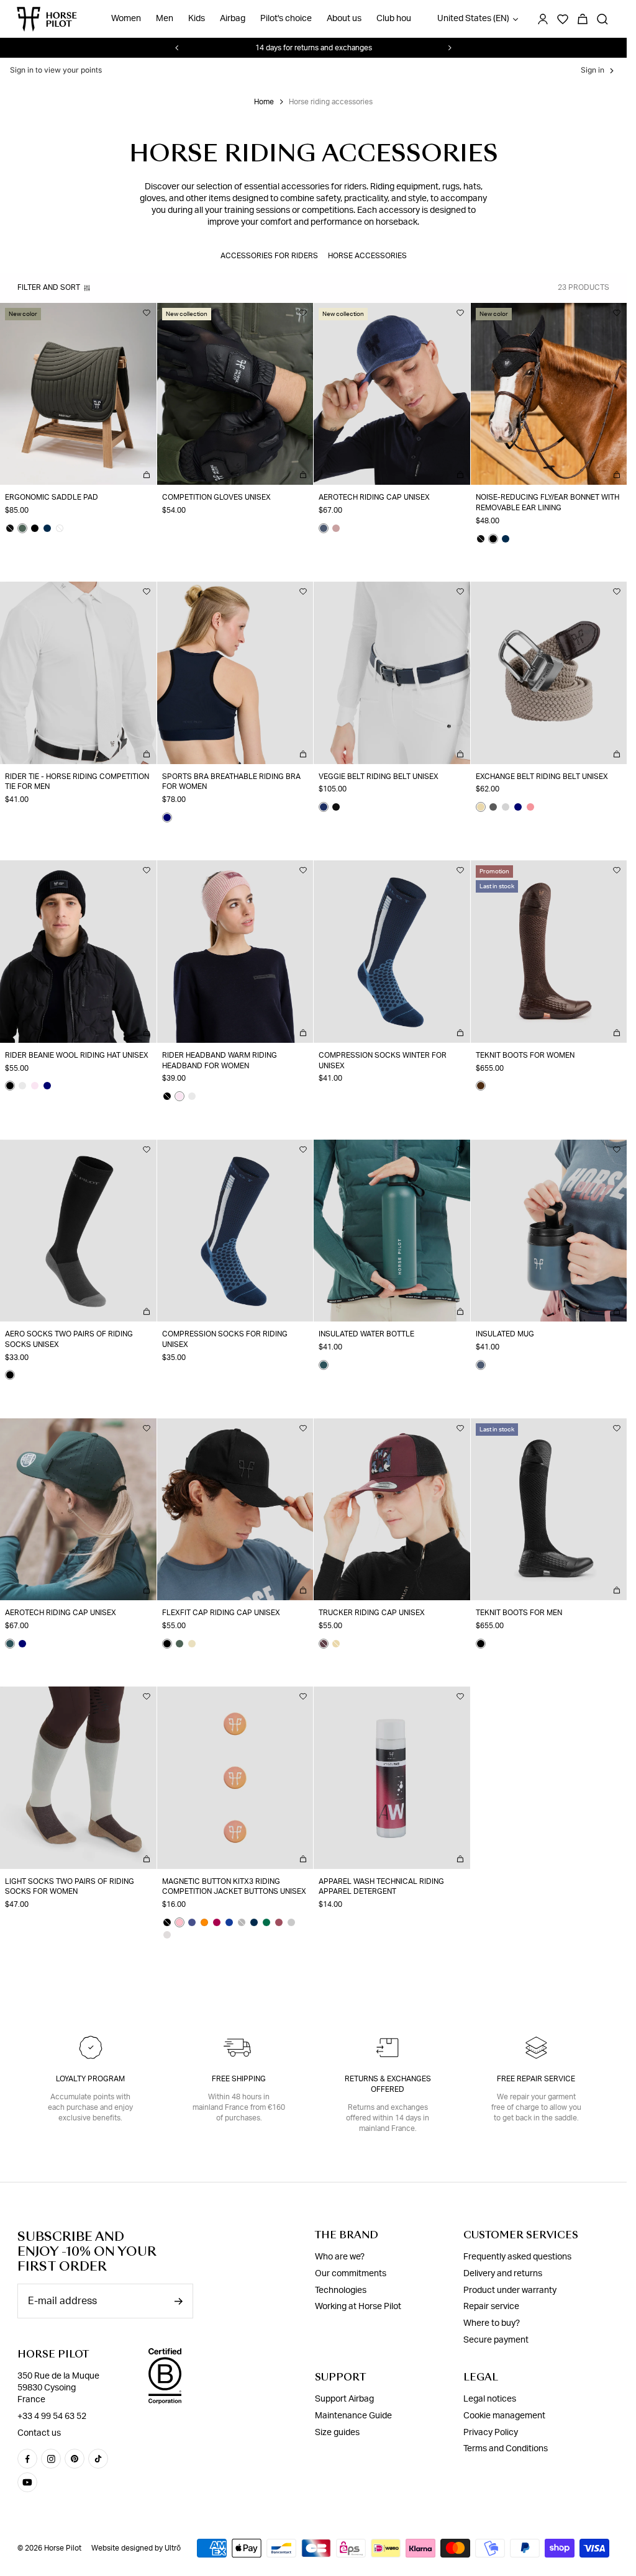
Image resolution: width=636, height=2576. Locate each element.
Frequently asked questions (517, 2257)
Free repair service (536, 2079)
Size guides (337, 2433)
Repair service (491, 2307)
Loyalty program (90, 2079)
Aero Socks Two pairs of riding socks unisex (69, 1339)
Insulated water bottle (366, 1334)
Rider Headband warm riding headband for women (220, 1061)
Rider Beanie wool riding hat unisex (77, 1055)
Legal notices (490, 2399)
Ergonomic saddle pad (52, 497)
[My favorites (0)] (563, 19)
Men (165, 19)
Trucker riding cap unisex (372, 1613)
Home (264, 102)
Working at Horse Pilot (358, 2307)
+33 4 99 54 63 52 (52, 2416)
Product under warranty (510, 2290)
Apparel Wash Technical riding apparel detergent (381, 1887)
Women (126, 19)
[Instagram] (51, 2459)
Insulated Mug (505, 1334)
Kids (197, 19)
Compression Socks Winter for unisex (383, 1061)
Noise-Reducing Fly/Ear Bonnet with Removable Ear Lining (547, 502)
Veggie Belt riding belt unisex (379, 777)
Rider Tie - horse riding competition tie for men (77, 782)
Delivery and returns (503, 2274)
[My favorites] (147, 313)
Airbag (233, 19)
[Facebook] (27, 2459)
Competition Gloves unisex (216, 497)
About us (344, 19)
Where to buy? (492, 2323)
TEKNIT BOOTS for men (519, 1613)
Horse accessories (367, 256)
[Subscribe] (178, 2301)
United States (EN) (473, 19)
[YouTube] (27, 2482)
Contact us (39, 2433)
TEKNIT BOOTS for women (525, 1055)
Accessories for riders (269, 256)
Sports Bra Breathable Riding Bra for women (231, 782)
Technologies (341, 2290)
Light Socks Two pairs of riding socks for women (70, 1887)
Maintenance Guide (353, 2416)
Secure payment (496, 2340)
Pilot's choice (286, 19)
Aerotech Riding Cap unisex (374, 497)
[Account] (543, 19)
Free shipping (239, 2079)
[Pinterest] (75, 2459)
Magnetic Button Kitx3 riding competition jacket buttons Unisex (234, 1887)
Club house (398, 19)
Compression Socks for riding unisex (225, 1339)
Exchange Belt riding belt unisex (542, 777)
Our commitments (351, 2274)
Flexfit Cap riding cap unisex (221, 1613)
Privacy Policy (491, 2433)
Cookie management (504, 2416)
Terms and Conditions (506, 2449)
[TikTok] (98, 2459)
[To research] (602, 19)
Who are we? (340, 2257)
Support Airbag (344, 2399)
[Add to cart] (147, 475)
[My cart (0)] (583, 19)
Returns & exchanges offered (388, 2084)
